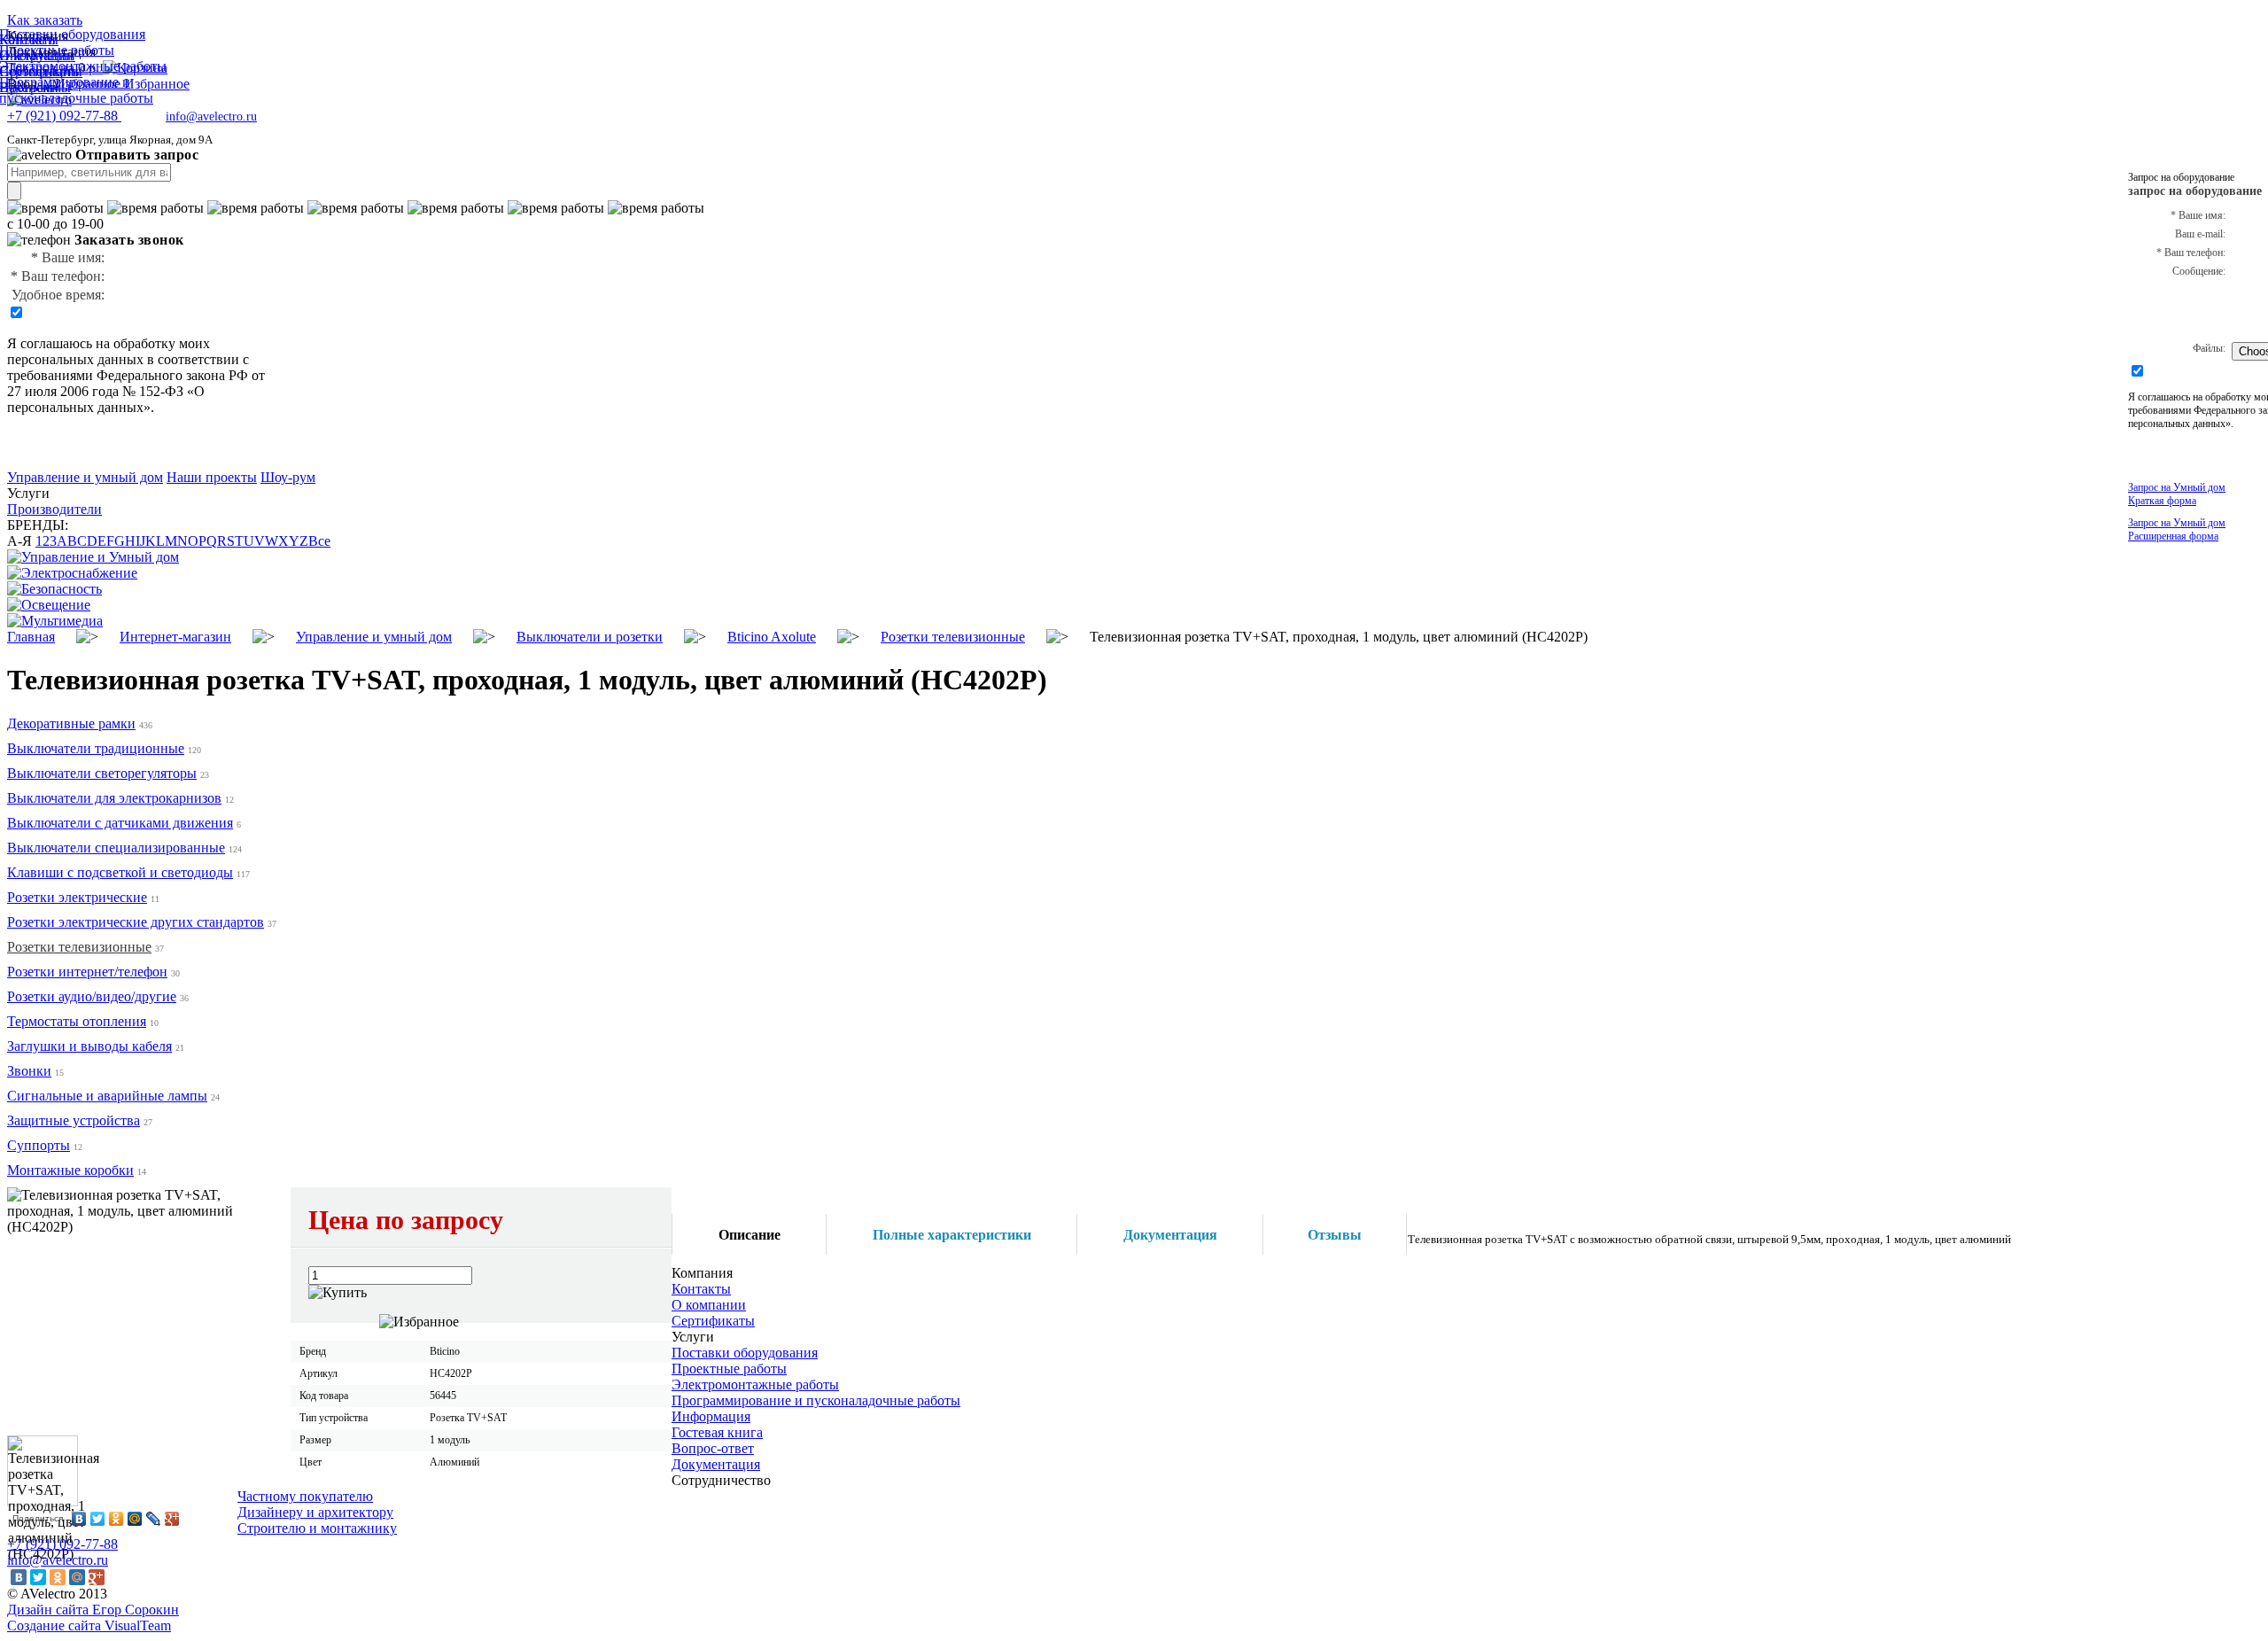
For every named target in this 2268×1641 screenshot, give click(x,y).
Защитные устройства (74, 1120)
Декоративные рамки (71, 723)
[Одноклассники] (117, 1519)
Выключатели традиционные (96, 748)
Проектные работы (729, 1369)
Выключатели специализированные (116, 848)
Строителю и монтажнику (317, 1528)
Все (319, 541)
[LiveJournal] (154, 1519)
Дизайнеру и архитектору (315, 1512)
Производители (54, 509)
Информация (711, 1416)
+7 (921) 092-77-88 (62, 1544)
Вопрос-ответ (713, 1448)
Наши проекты (212, 477)
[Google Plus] (172, 1519)
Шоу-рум (288, 477)
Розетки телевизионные (79, 947)
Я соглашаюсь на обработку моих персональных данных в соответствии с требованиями (128, 359)
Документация (716, 1464)
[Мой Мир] (135, 1519)
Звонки (29, 1071)
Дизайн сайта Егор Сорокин (93, 1610)
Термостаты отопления (77, 1021)
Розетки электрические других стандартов (136, 922)
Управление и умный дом (85, 477)
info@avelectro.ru (211, 117)
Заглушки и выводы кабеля (89, 1046)
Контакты (701, 1289)
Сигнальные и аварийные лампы (107, 1096)
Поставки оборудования (745, 1353)
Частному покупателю (305, 1496)
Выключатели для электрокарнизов (114, 798)
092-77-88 (64, 116)
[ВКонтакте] (79, 1519)
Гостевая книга (717, 1432)
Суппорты (39, 1145)
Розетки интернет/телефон (87, 972)
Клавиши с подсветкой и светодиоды (120, 872)
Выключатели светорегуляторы (102, 773)
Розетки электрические (77, 897)
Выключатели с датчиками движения (120, 823)
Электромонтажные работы (755, 1384)
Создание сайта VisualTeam (89, 1625)
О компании (709, 1305)
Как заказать (45, 20)
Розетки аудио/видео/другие (92, 996)
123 (46, 541)
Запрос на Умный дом (2177, 494)
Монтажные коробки (70, 1170)
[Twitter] (98, 1519)
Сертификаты (713, 1321)
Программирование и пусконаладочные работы (816, 1400)
